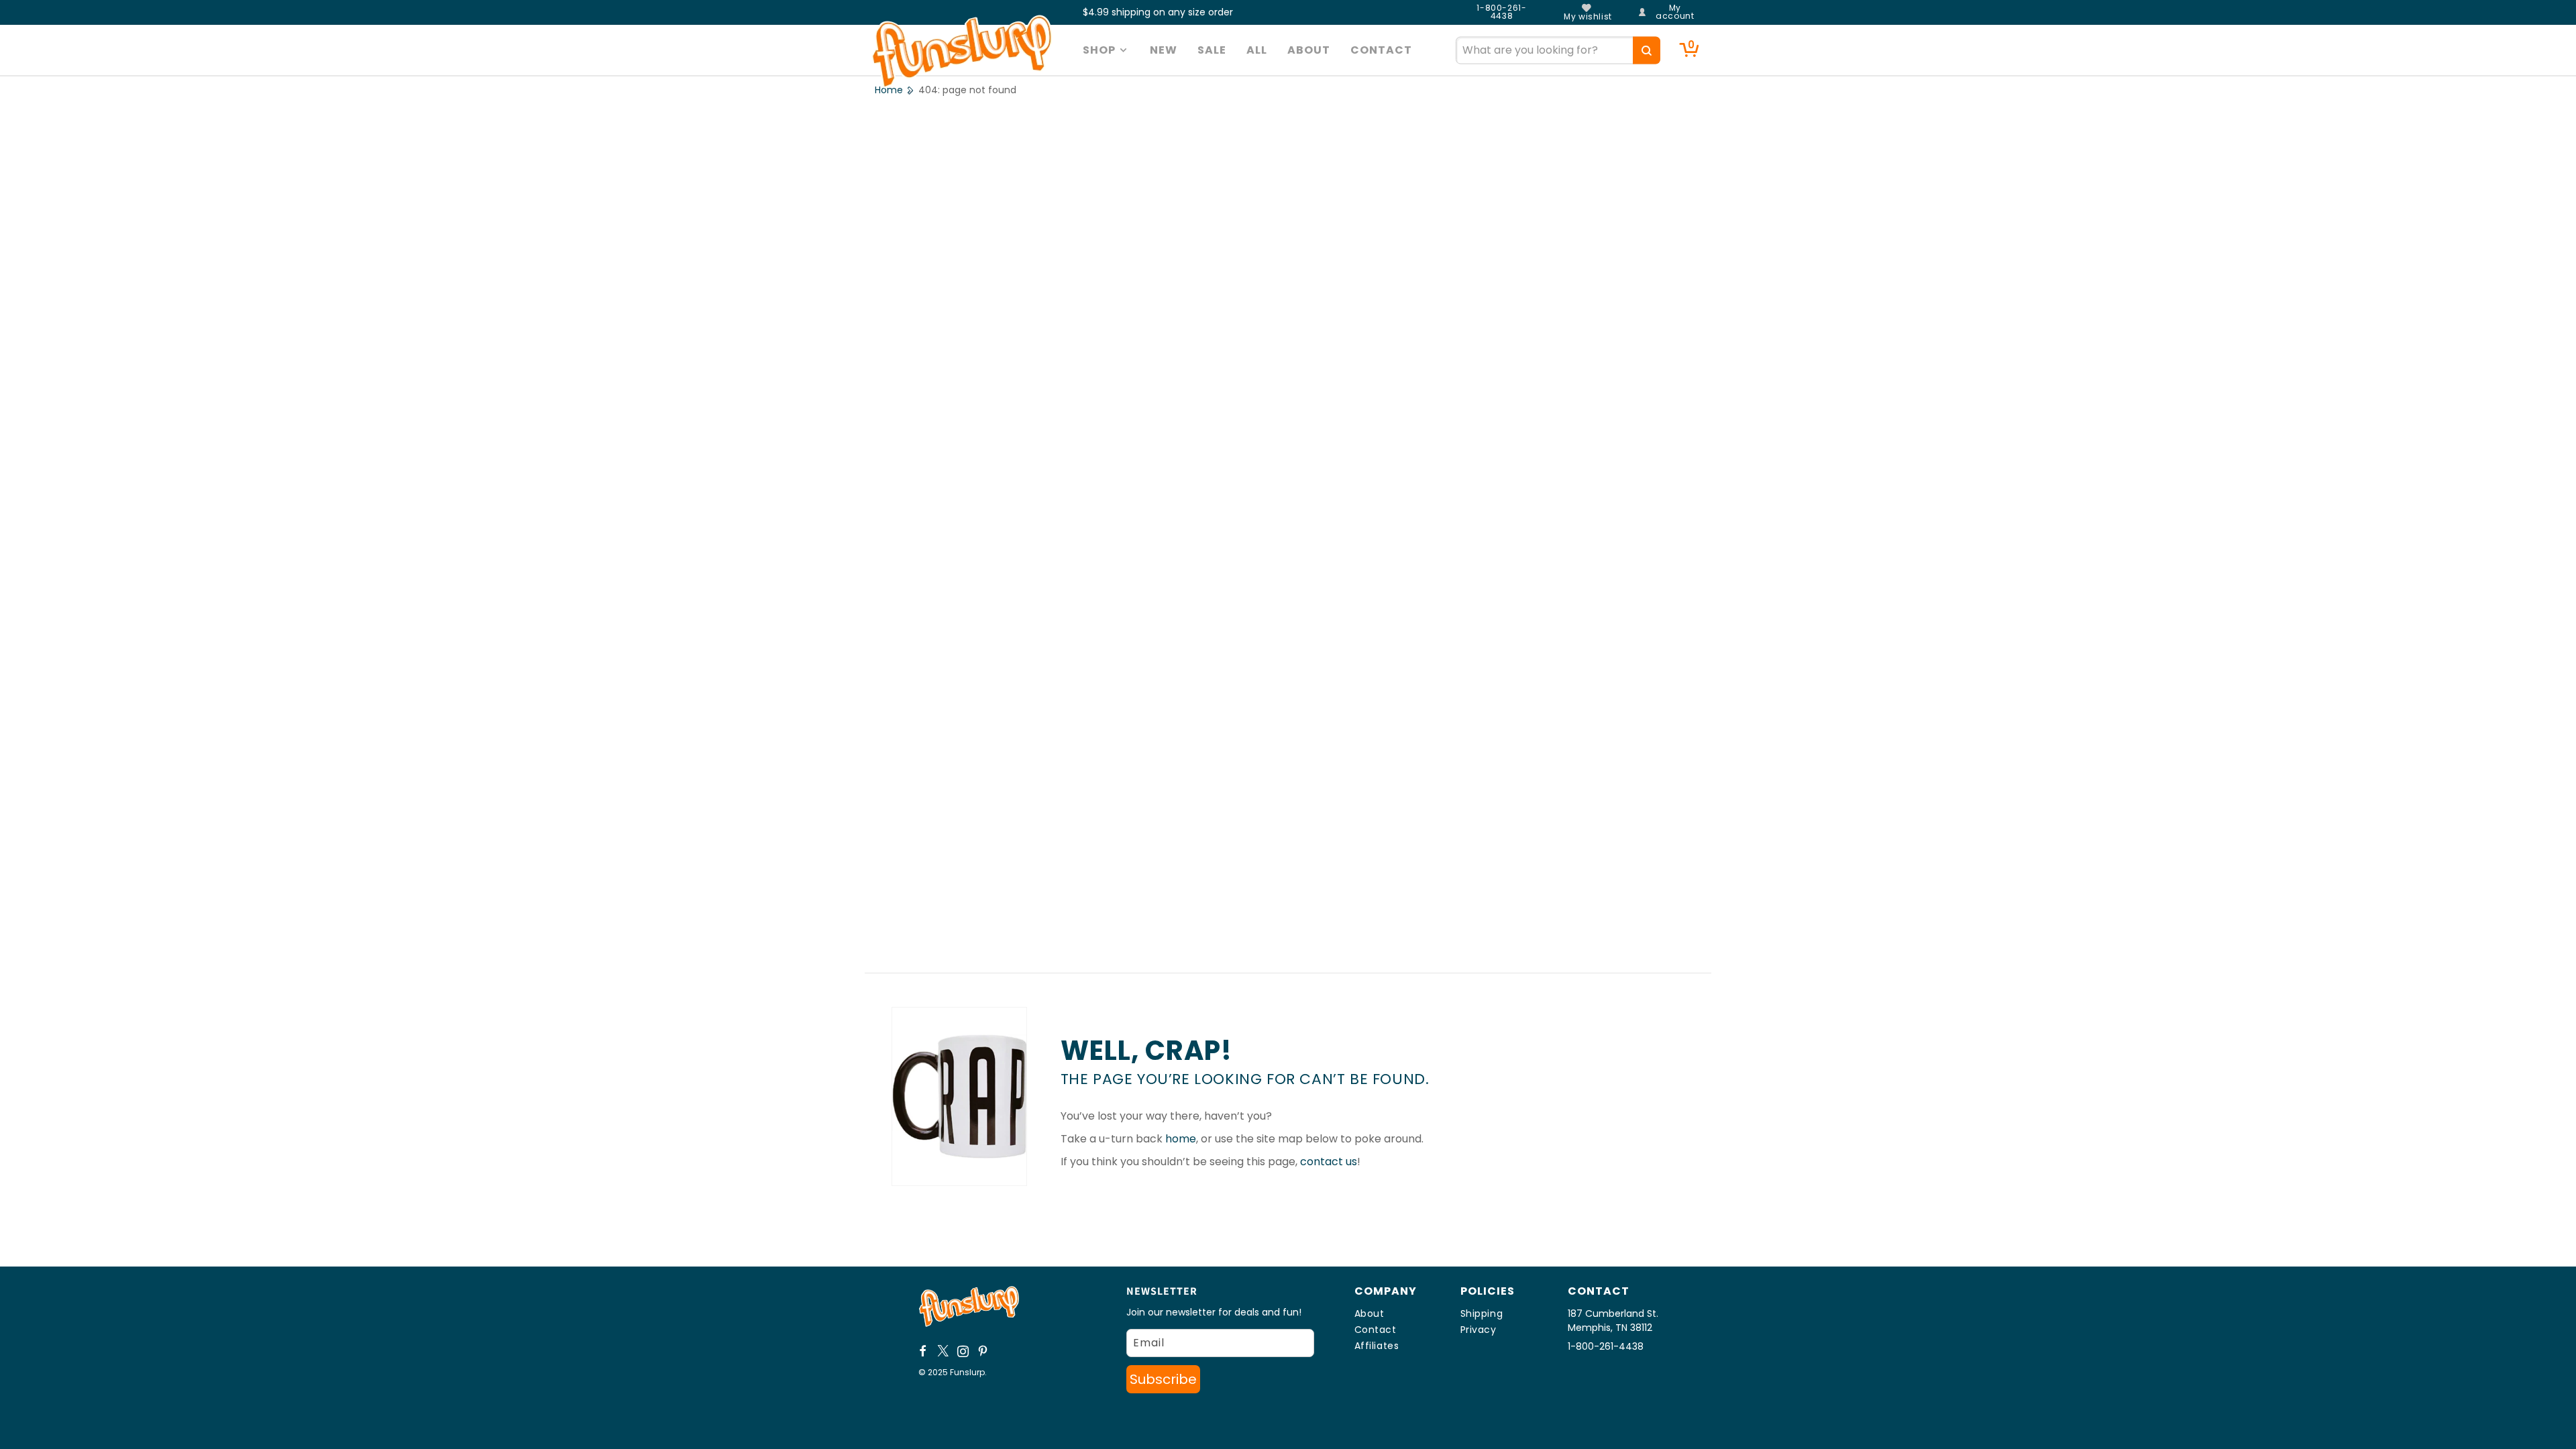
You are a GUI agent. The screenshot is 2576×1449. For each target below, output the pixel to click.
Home (889, 90)
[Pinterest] (983, 1351)
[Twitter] (943, 1351)
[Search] (1647, 50)
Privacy (1479, 1330)
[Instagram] (963, 1351)
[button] (1107, 50)
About (1370, 1313)
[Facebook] (923, 1351)
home (1181, 1139)
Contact (1376, 1330)
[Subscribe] (1163, 1379)
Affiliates (1377, 1346)
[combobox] (1558, 50)
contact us (1329, 1162)
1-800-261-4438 (1501, 12)
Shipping (1482, 1313)
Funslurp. (968, 1372)
